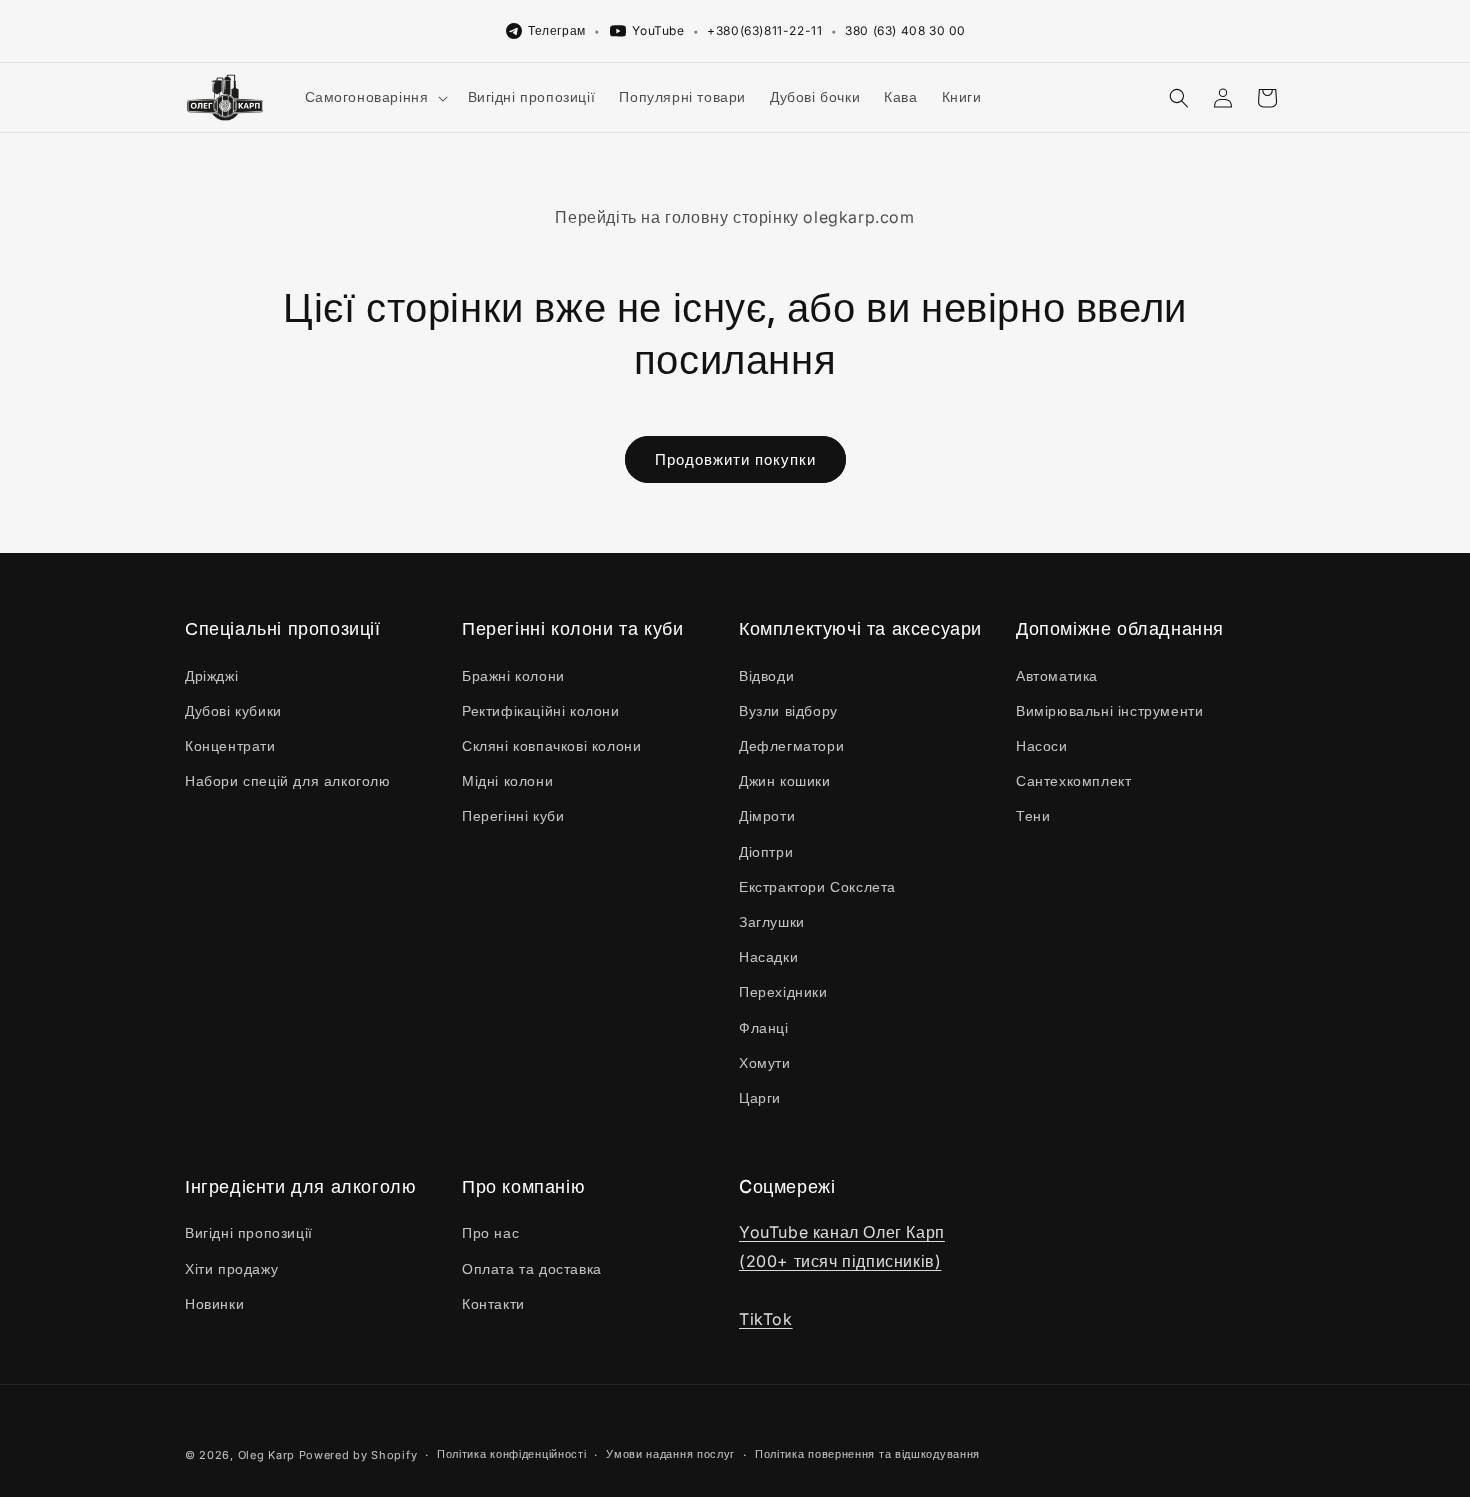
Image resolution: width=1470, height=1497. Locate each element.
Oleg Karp (266, 1455)
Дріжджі (211, 675)
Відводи (766, 675)
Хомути (765, 1062)
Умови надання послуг (670, 1454)
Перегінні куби (513, 815)
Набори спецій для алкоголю (288, 780)
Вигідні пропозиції (249, 1232)
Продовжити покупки (735, 459)
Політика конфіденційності (512, 1454)
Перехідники (783, 991)
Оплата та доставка (532, 1268)
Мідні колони (507, 780)
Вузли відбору (788, 710)
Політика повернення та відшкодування (867, 1454)
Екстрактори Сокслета (817, 886)
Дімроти (767, 815)
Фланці (764, 1027)
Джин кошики (785, 780)
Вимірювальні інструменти (1109, 710)
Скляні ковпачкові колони (551, 745)
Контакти (493, 1303)
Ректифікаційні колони (541, 710)
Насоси (1042, 745)
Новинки (214, 1303)
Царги (760, 1097)
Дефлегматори (791, 745)
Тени (1033, 815)
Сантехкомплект (1073, 780)
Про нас (490, 1232)
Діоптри (766, 851)
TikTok (766, 1319)
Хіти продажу (231, 1268)
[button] (374, 97)
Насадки (768, 956)
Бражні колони (513, 675)
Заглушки (772, 921)
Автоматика (1057, 675)
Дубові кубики (233, 710)
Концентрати (230, 745)
